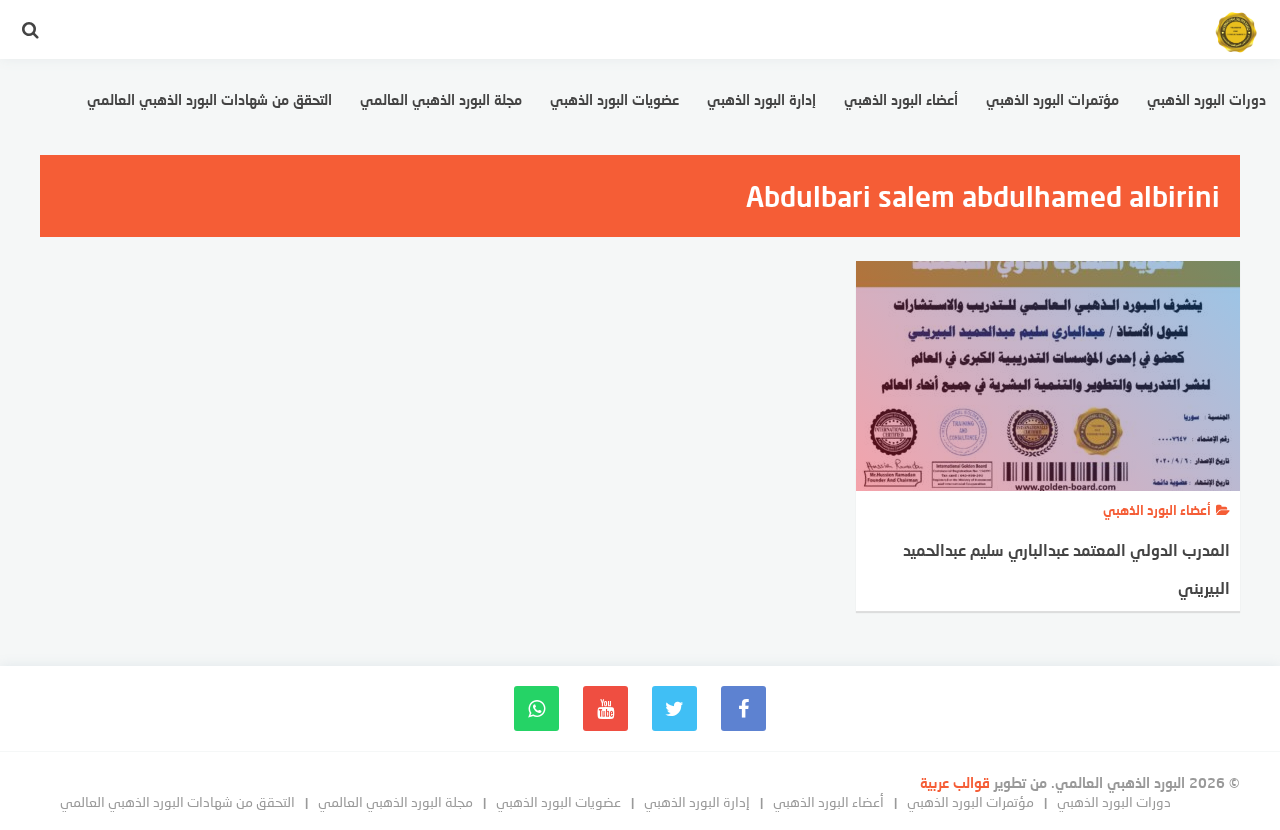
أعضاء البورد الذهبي (901, 99)
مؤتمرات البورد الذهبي (1052, 99)
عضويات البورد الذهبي (614, 99)
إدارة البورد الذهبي (761, 99)
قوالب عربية (957, 782)
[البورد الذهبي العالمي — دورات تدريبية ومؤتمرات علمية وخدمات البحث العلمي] (1236, 35)
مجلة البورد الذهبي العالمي (441, 99)
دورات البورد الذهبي (1206, 99)
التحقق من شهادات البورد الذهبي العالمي (209, 99)
